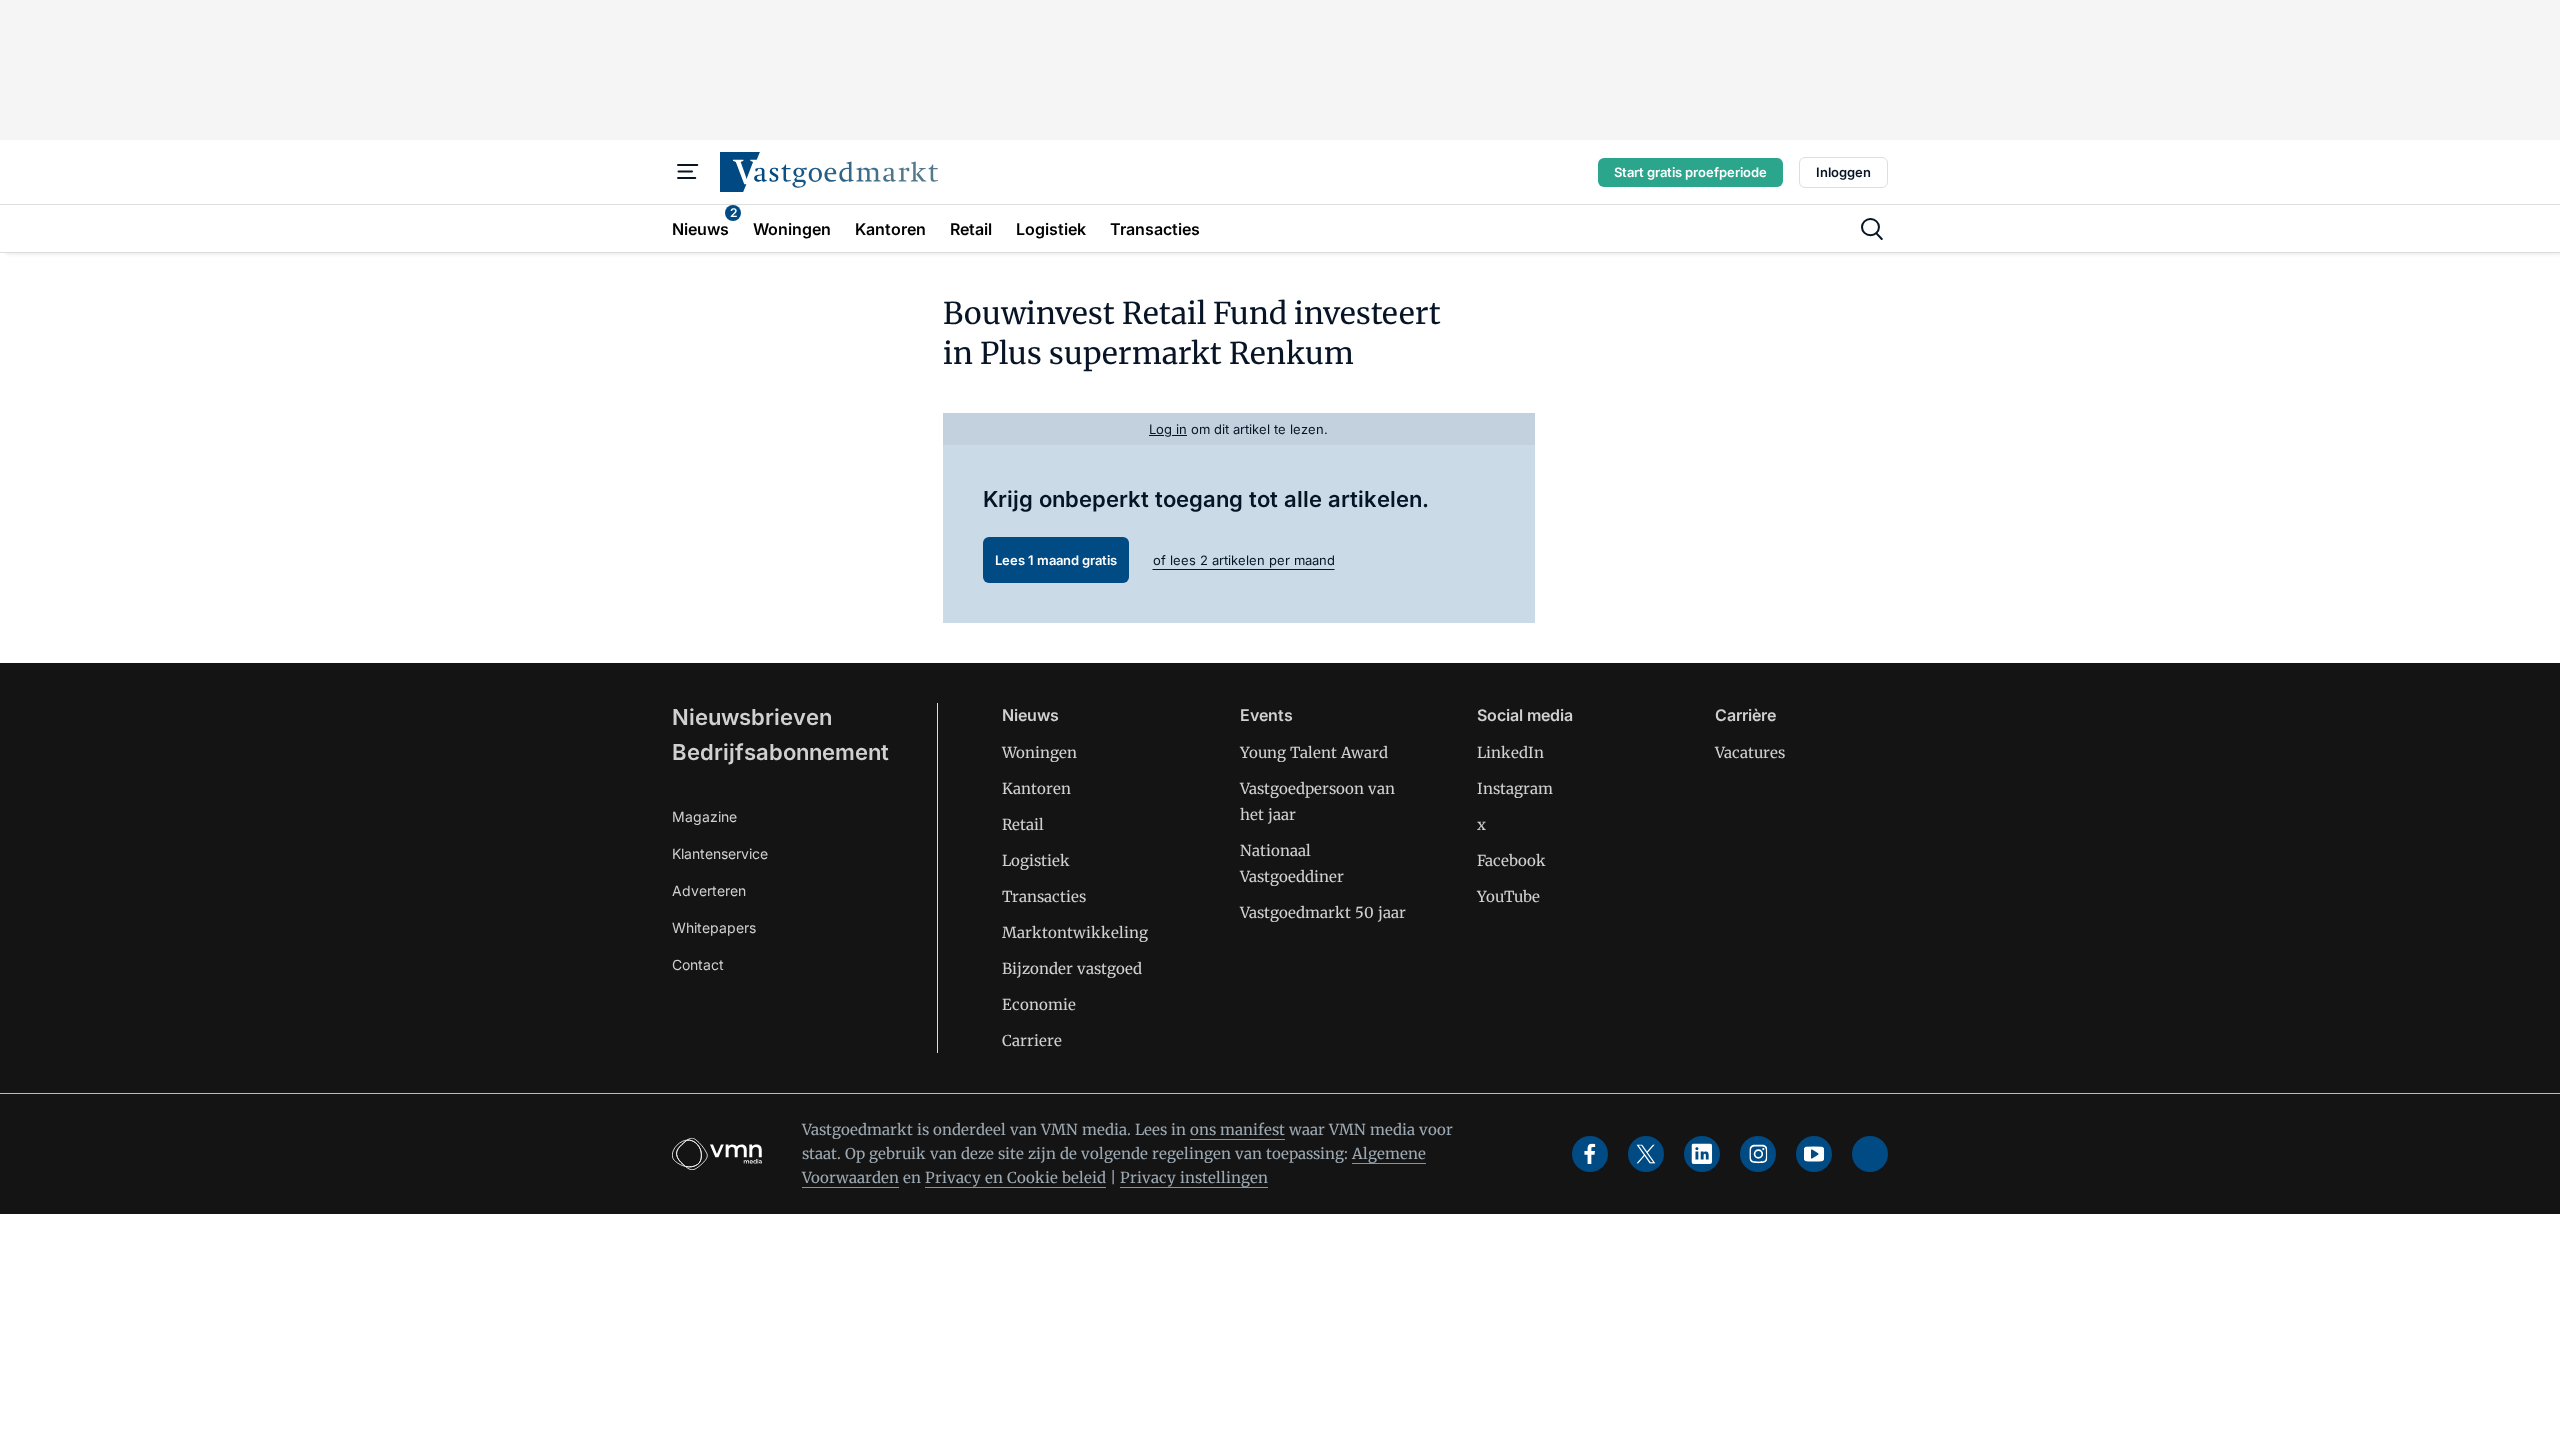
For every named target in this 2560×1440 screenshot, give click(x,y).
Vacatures (1750, 752)
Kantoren (1036, 788)
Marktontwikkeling (1075, 932)
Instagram (1515, 788)
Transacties (1044, 896)
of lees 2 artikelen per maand (1244, 560)
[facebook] (1590, 1154)
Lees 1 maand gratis (1056, 560)
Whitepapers (714, 927)
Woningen (1039, 752)
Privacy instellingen (1194, 1177)
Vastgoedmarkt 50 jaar (1323, 912)
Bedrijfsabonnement (780, 752)
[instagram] (1758, 1154)
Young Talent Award (1314, 752)
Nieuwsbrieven (752, 717)
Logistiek (1036, 860)
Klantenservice (720, 853)
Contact (698, 964)
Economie (1039, 1004)
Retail (1023, 824)
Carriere (1032, 1040)
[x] (1646, 1154)
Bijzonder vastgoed (1072, 968)
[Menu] (688, 172)
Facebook (1511, 860)
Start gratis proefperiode (1690, 172)
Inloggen (1843, 172)
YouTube (1508, 896)
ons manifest (1237, 1129)
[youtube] (1814, 1154)
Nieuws (1030, 715)
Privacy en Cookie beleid (1015, 1177)
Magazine (704, 816)
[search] (1872, 229)
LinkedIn (1510, 752)
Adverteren (709, 890)
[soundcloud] (1870, 1154)
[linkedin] (1702, 1154)
